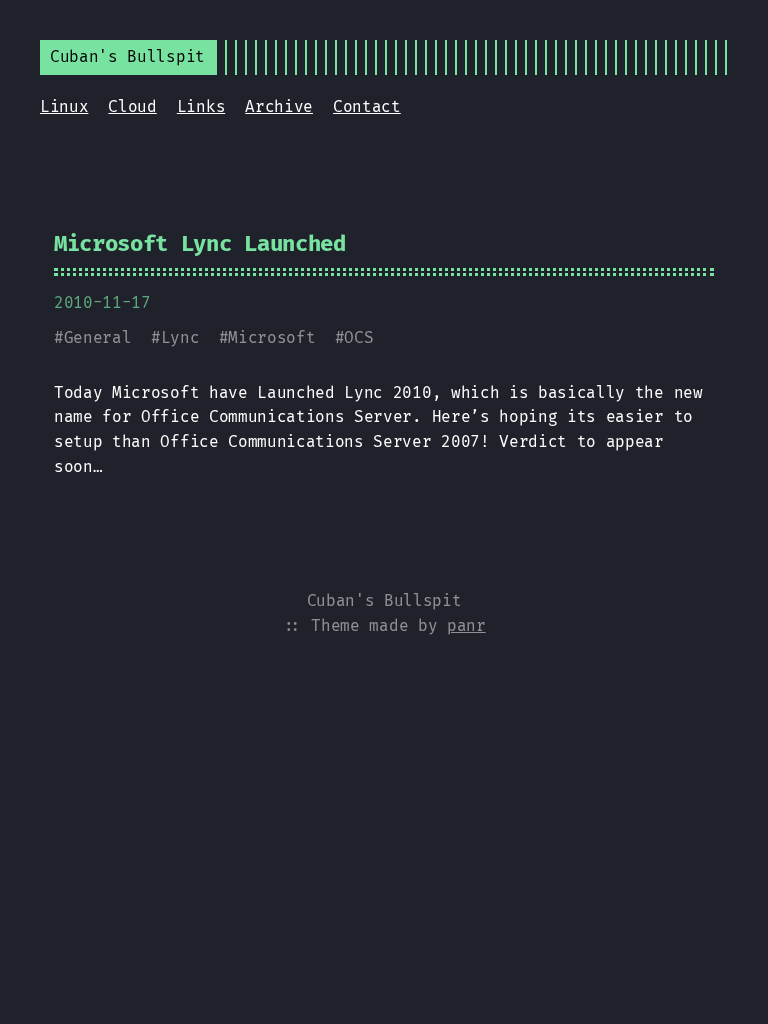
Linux (64, 106)
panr (466, 625)
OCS (358, 337)
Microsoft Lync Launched (200, 243)
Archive (279, 106)
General (98, 337)
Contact (367, 106)
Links (201, 106)
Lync (180, 337)
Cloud (132, 106)
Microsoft (271, 337)
